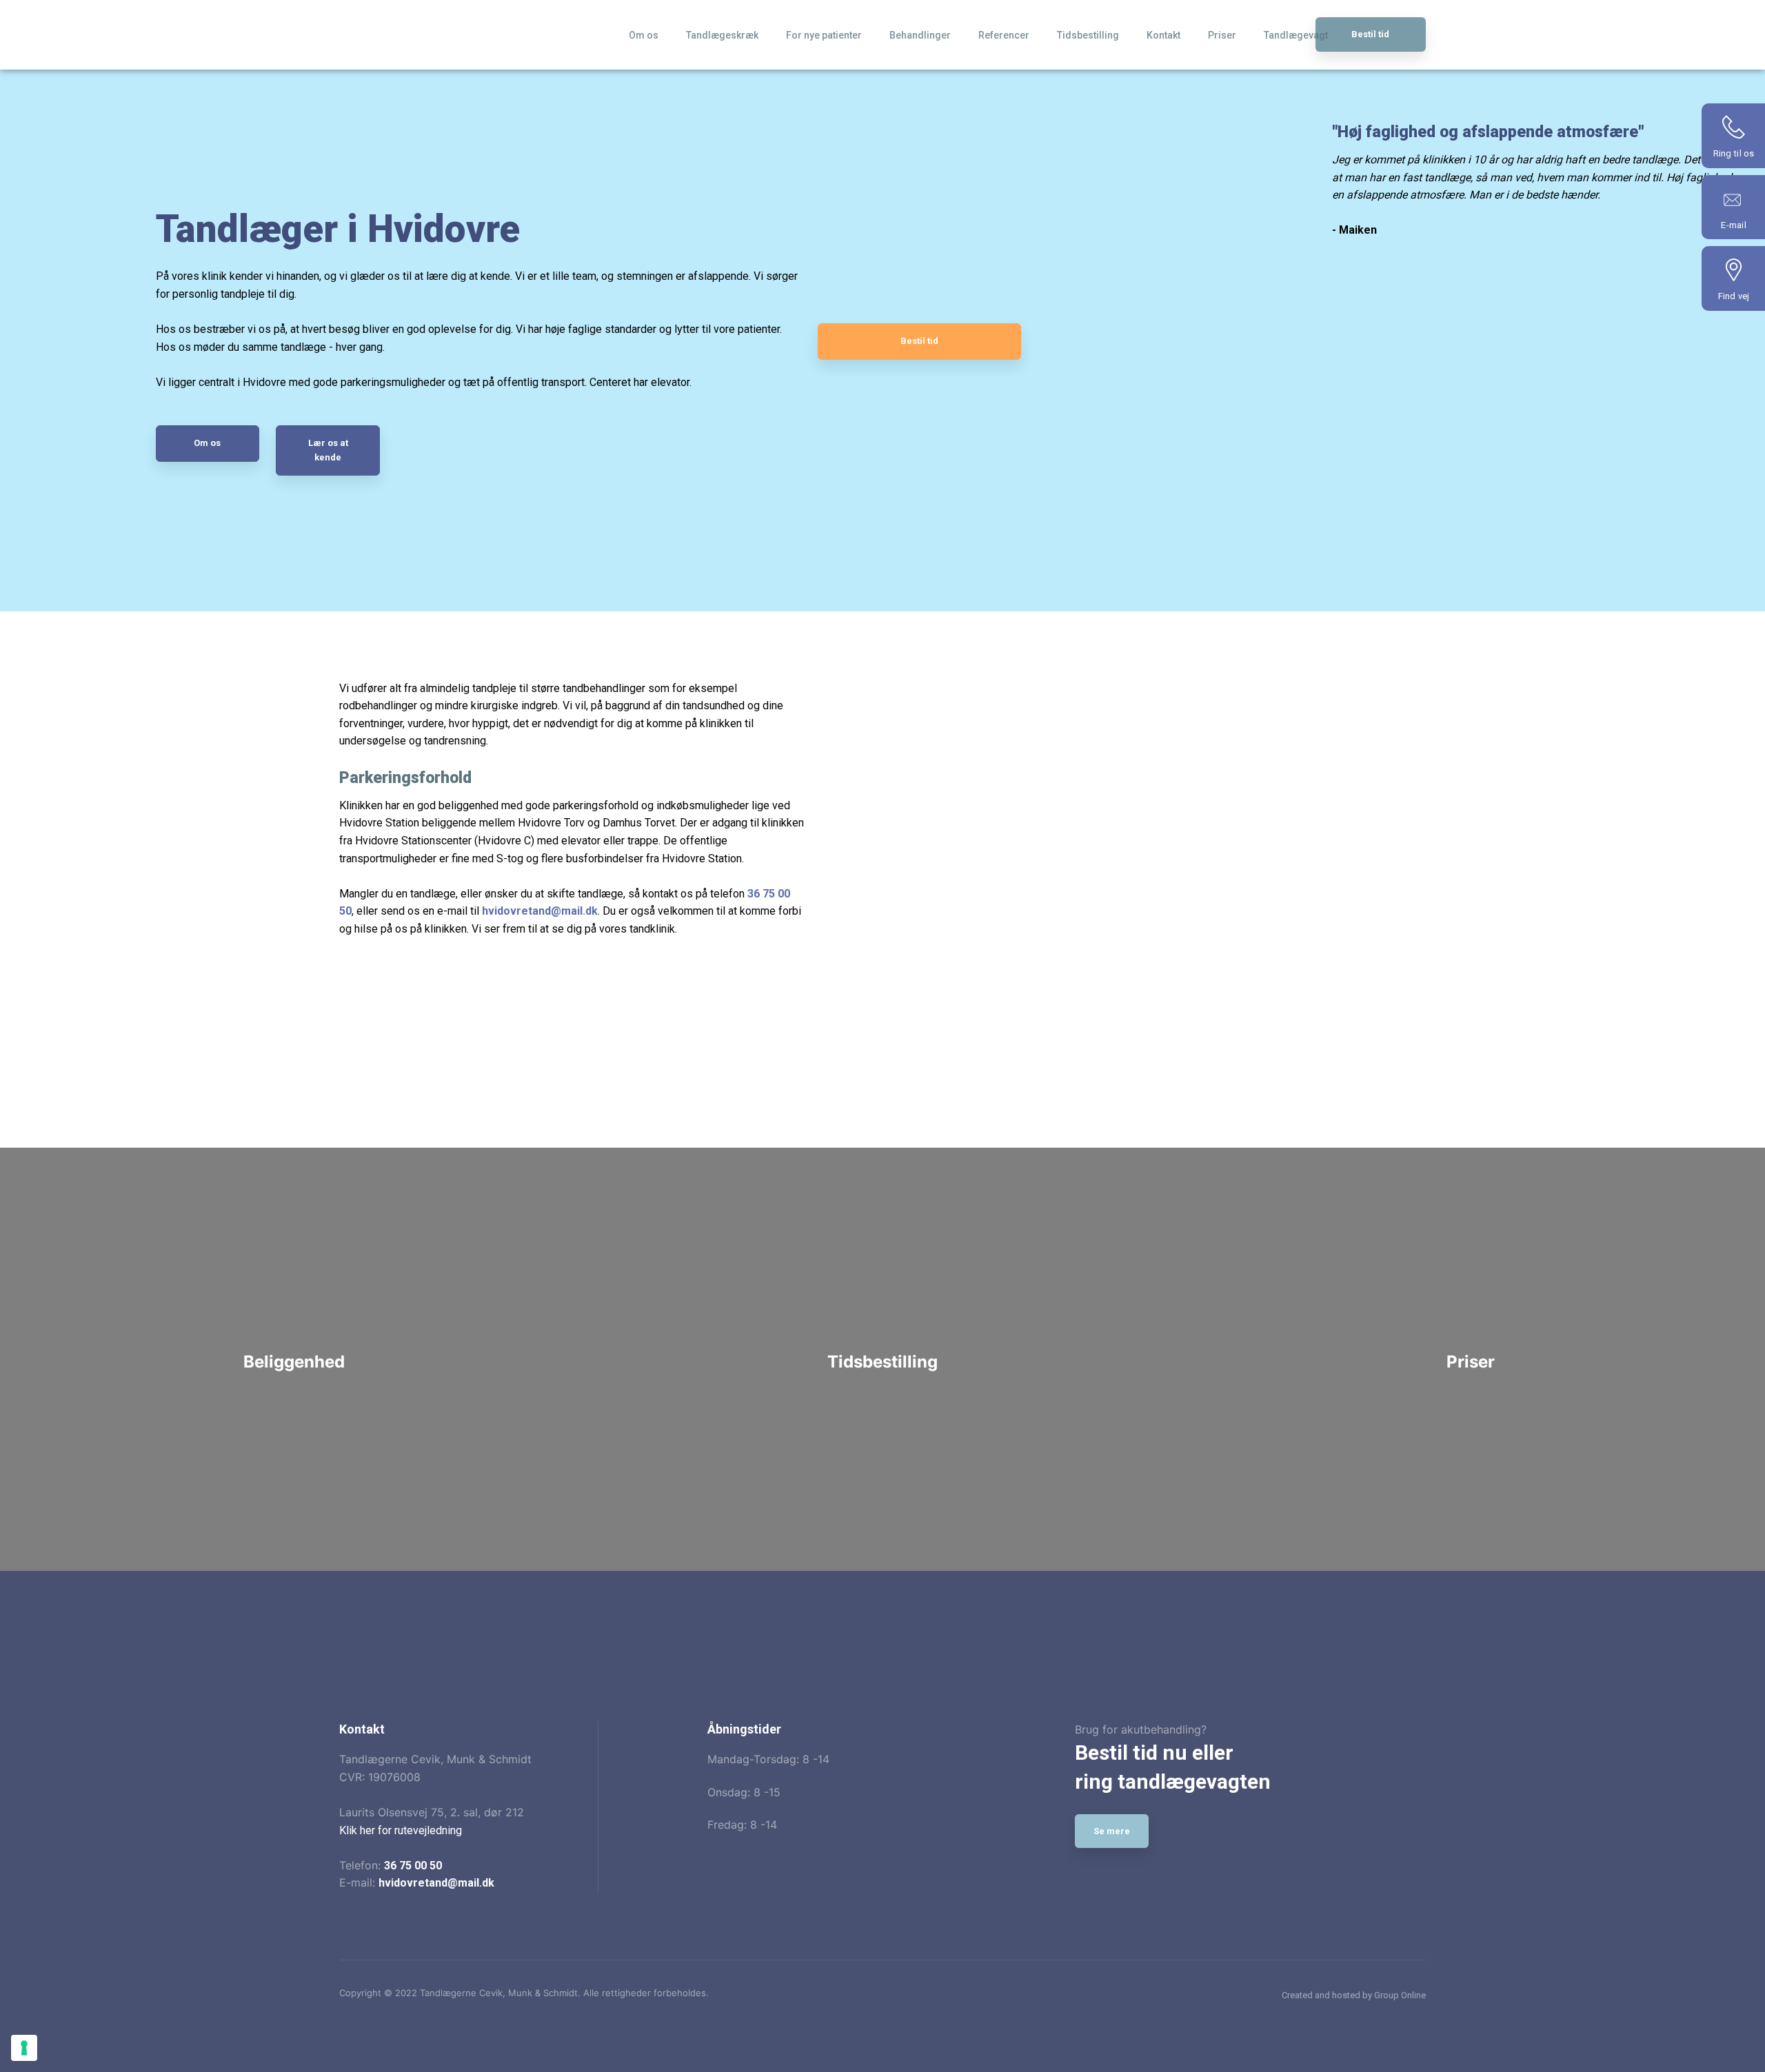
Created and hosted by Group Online (1354, 1995)
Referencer (1004, 35)
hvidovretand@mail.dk (436, 1883)
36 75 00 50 (413, 1866)
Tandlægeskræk (722, 35)
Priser (1222, 35)
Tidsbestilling (1088, 35)
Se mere (1112, 1831)
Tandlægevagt (1296, 35)
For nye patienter (824, 35)
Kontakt (1163, 35)
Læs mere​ (294, 1466)
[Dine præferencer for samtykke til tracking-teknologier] (24, 2048)
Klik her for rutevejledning (401, 1830)
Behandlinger (920, 35)
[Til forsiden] (443, 31)
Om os (644, 35)
